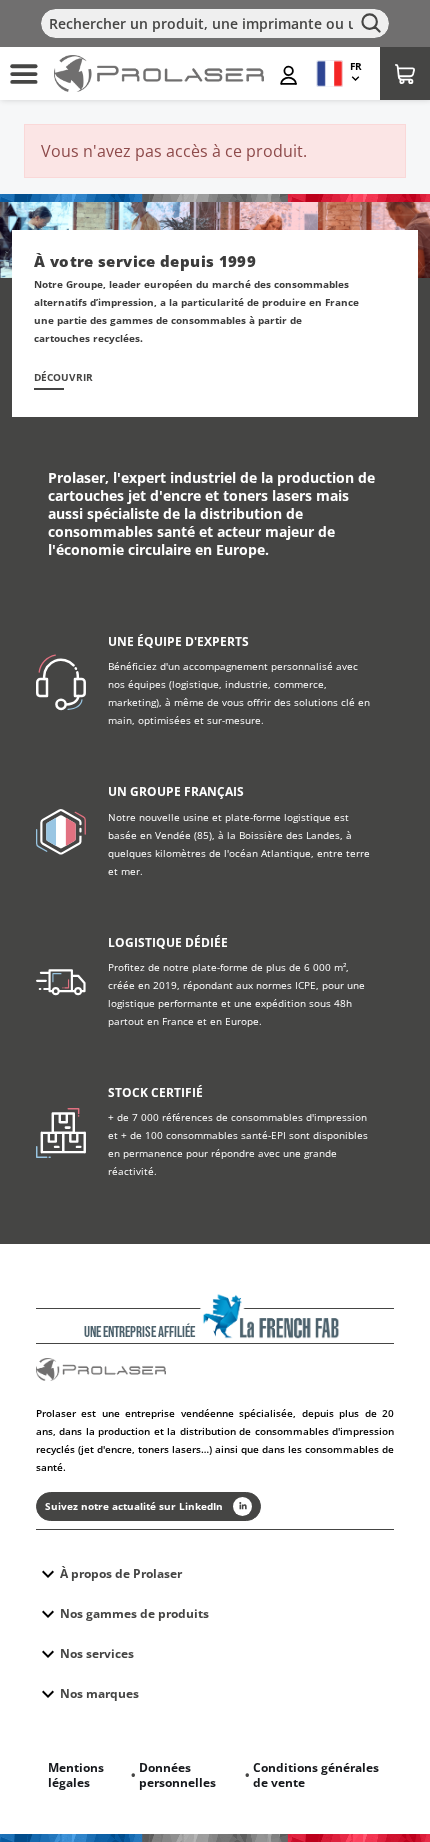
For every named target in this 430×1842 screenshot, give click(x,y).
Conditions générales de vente (316, 1775)
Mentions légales (76, 1775)
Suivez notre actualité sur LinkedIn (134, 1506)
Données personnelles (177, 1775)
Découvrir (63, 377)
